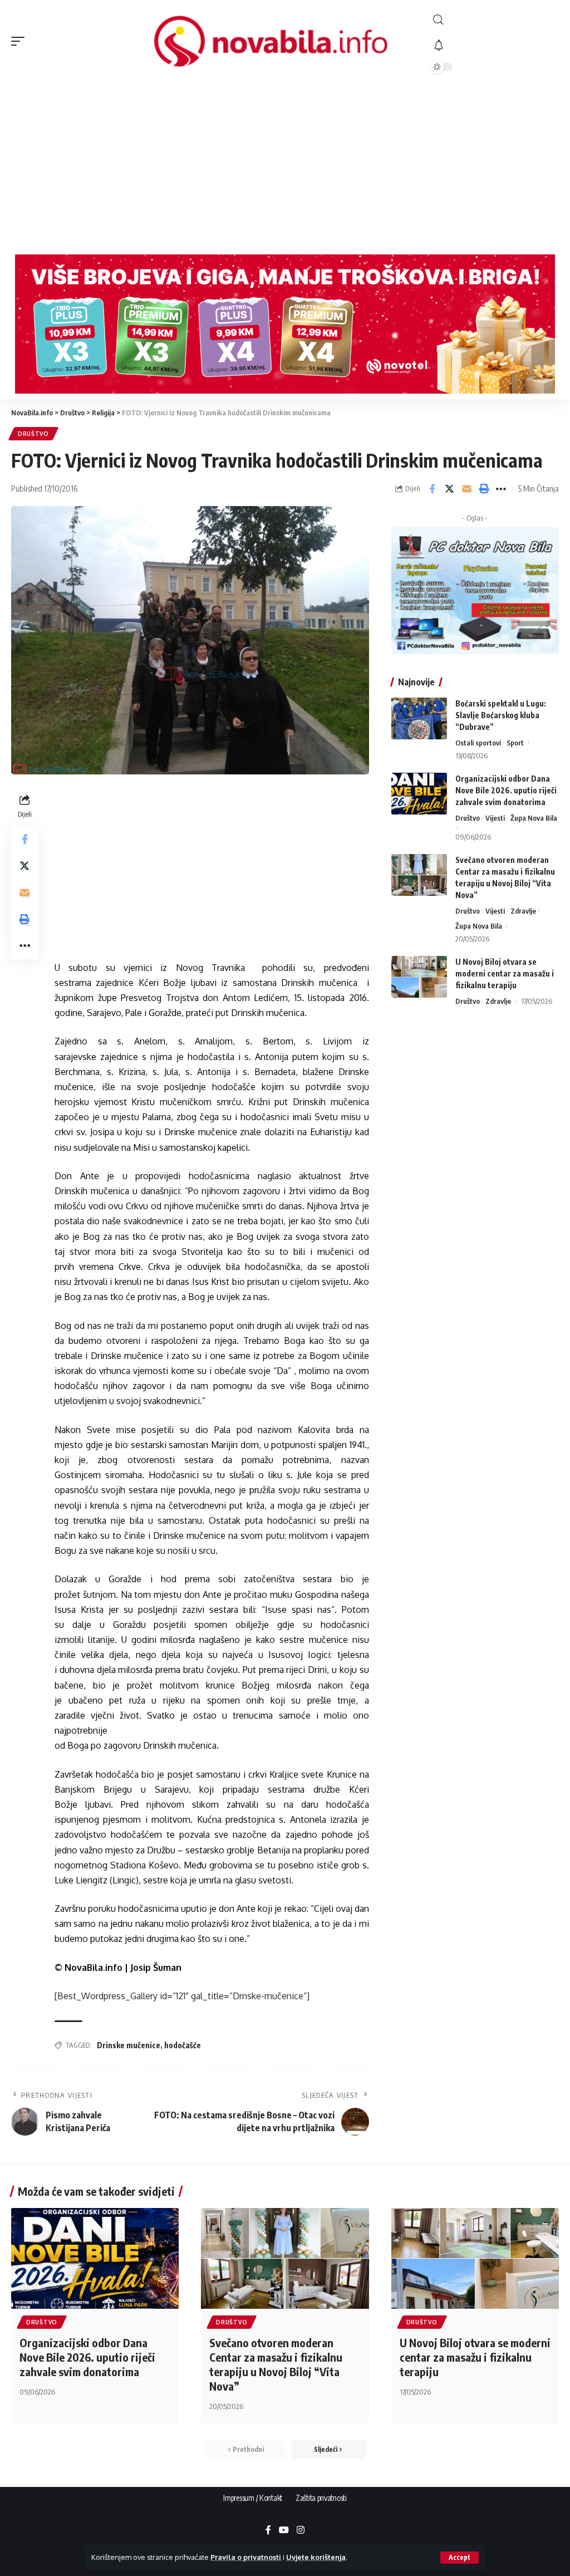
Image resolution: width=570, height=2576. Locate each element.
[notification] (495, 46)
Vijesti (495, 818)
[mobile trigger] (21, 41)
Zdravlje (523, 911)
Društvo (33, 434)
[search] (495, 20)
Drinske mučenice (129, 2045)
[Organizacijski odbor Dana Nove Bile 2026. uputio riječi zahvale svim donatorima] (419, 794)
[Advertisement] (285, 165)
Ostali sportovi (478, 743)
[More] (501, 489)
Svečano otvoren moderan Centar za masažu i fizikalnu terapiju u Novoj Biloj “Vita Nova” (276, 2364)
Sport (515, 743)
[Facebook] (268, 2531)
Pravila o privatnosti (246, 2557)
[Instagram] (301, 2531)
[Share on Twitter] (449, 489)
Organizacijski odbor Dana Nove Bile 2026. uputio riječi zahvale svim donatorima (506, 790)
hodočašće (183, 2045)
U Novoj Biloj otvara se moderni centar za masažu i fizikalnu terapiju (505, 973)
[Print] (484, 489)
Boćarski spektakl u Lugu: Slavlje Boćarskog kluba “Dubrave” (501, 715)
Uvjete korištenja (316, 2557)
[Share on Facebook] (432, 489)
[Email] (466, 489)
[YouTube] (284, 2531)
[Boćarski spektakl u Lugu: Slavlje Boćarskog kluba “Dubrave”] (419, 718)
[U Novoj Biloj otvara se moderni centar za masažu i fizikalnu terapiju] (419, 977)
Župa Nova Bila (534, 818)
